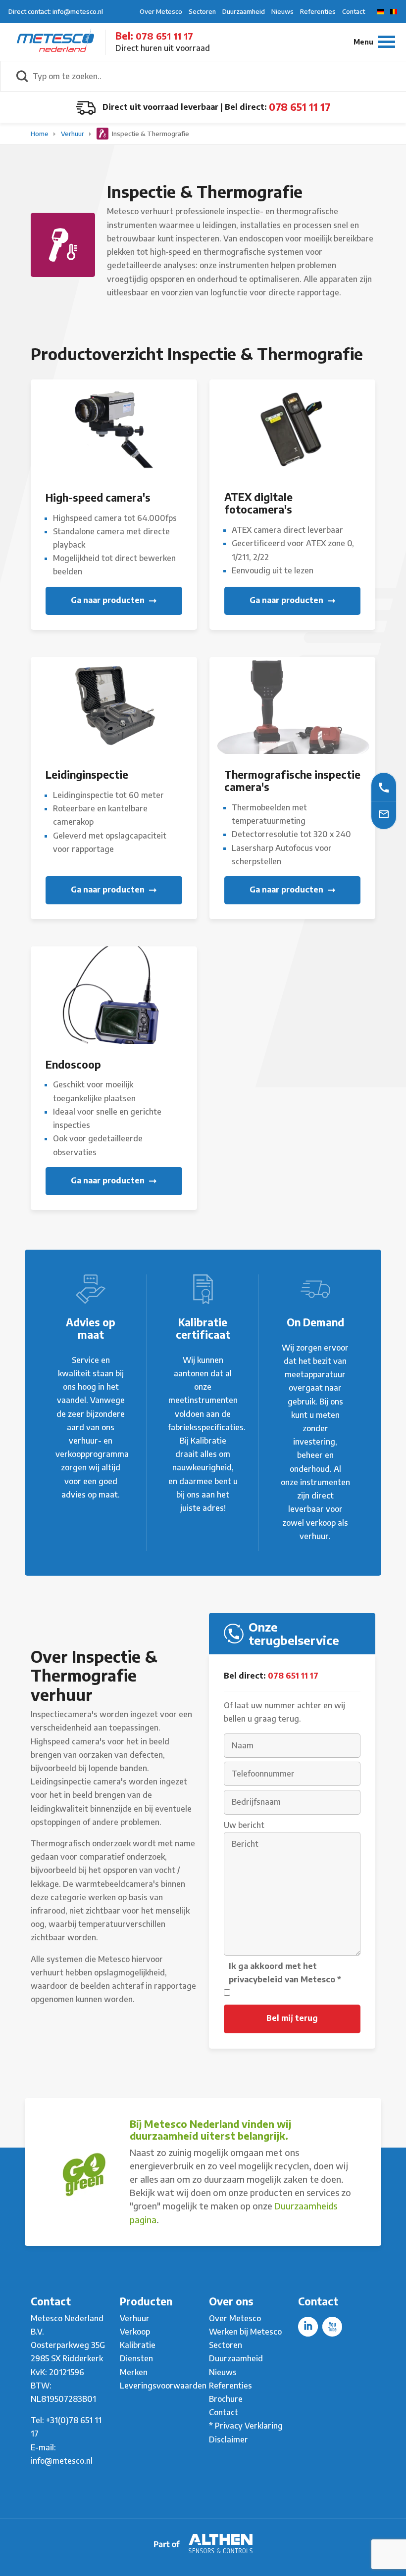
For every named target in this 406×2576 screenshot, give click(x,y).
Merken (134, 2372)
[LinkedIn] (308, 2327)
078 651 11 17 (164, 36)
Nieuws (282, 11)
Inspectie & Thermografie (150, 134)
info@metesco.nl (62, 2461)
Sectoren (202, 11)
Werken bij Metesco (245, 2332)
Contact (354, 11)
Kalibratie (138, 2345)
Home (40, 134)
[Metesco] (55, 42)
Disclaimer (228, 2439)
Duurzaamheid (244, 11)
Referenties (318, 11)
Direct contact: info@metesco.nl (56, 11)
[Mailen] (384, 814)
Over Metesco (161, 11)
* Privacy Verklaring (246, 2426)
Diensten (136, 2358)
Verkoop (135, 2332)
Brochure (226, 2399)
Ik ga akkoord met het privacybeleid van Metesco (285, 1973)
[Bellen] (384, 787)
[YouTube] (332, 2327)
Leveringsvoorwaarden (163, 2386)
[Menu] (374, 42)
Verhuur (73, 134)
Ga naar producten (109, 600)
